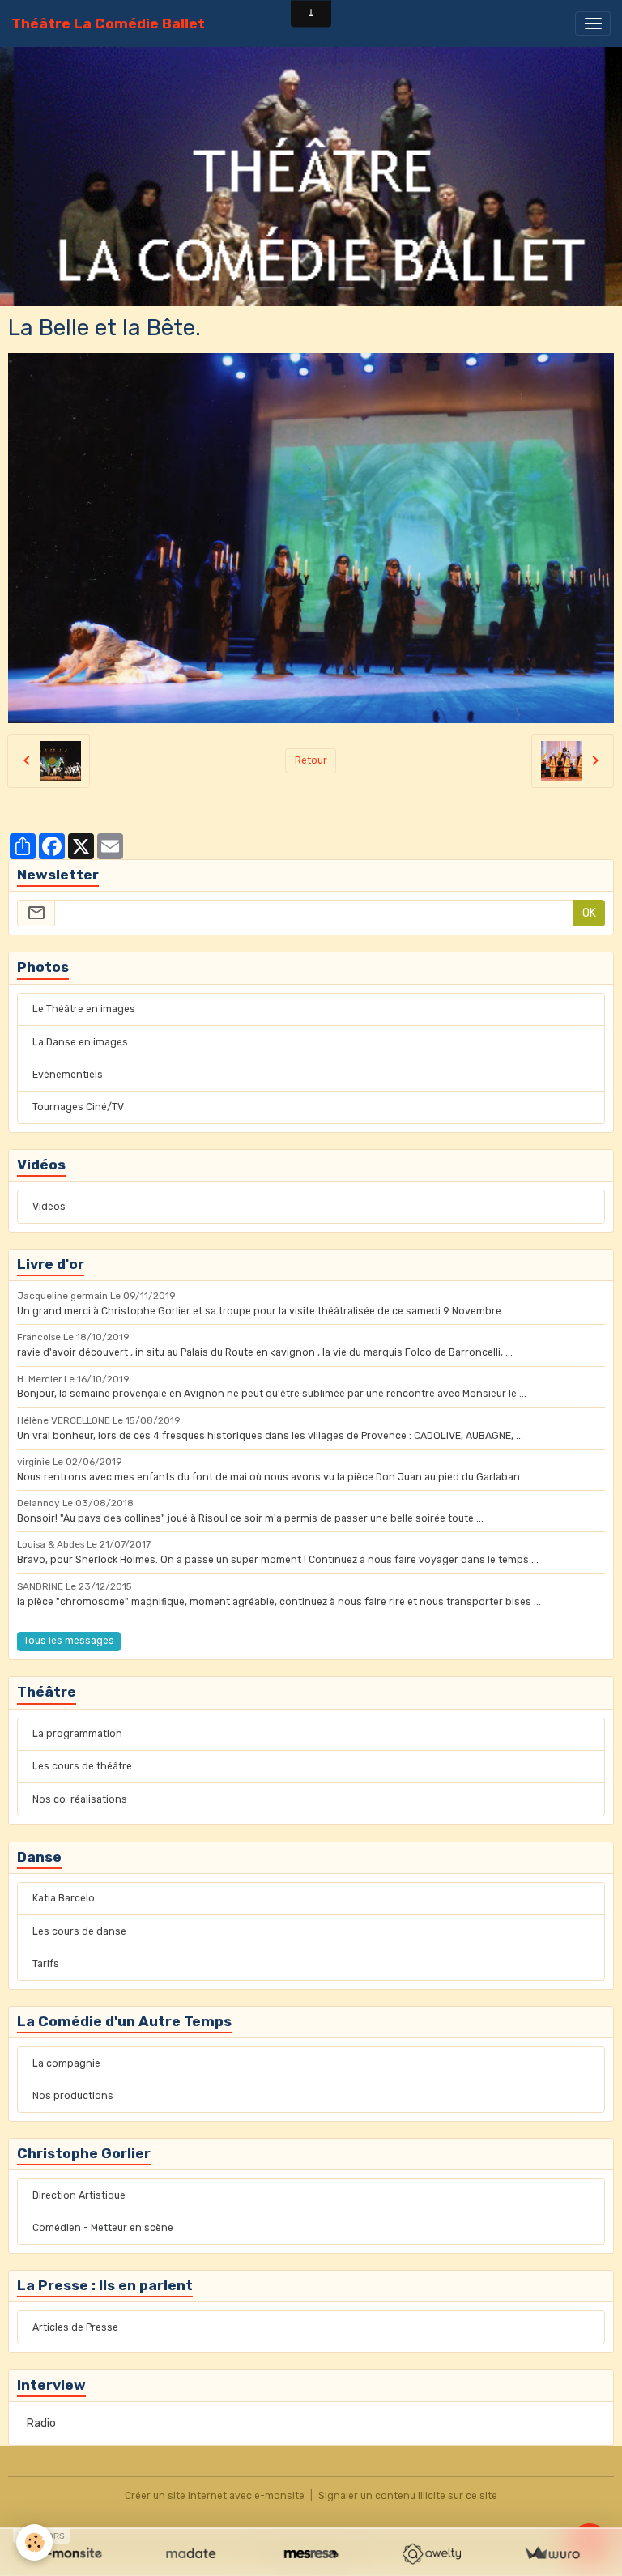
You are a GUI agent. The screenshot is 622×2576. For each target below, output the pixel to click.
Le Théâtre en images (84, 1009)
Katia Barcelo (64, 1898)
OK (589, 913)
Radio (41, 2423)
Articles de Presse (75, 2327)
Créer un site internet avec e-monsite (215, 2496)
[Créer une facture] (552, 2554)
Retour (311, 760)
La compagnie (66, 2063)
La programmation (77, 1734)
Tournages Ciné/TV (78, 1107)
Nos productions (73, 2096)
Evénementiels (68, 1075)
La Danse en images (80, 1042)
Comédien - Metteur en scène (103, 2228)
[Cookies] (34, 2542)
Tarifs (46, 1964)
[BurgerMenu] (593, 23)
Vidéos (49, 1207)
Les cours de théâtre (82, 1766)
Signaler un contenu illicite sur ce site (408, 2496)
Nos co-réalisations (80, 1799)
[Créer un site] (70, 2554)
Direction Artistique (79, 2195)
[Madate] (191, 2554)
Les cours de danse (79, 1931)
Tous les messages (69, 1641)
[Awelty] (431, 2554)
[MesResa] (311, 2554)
